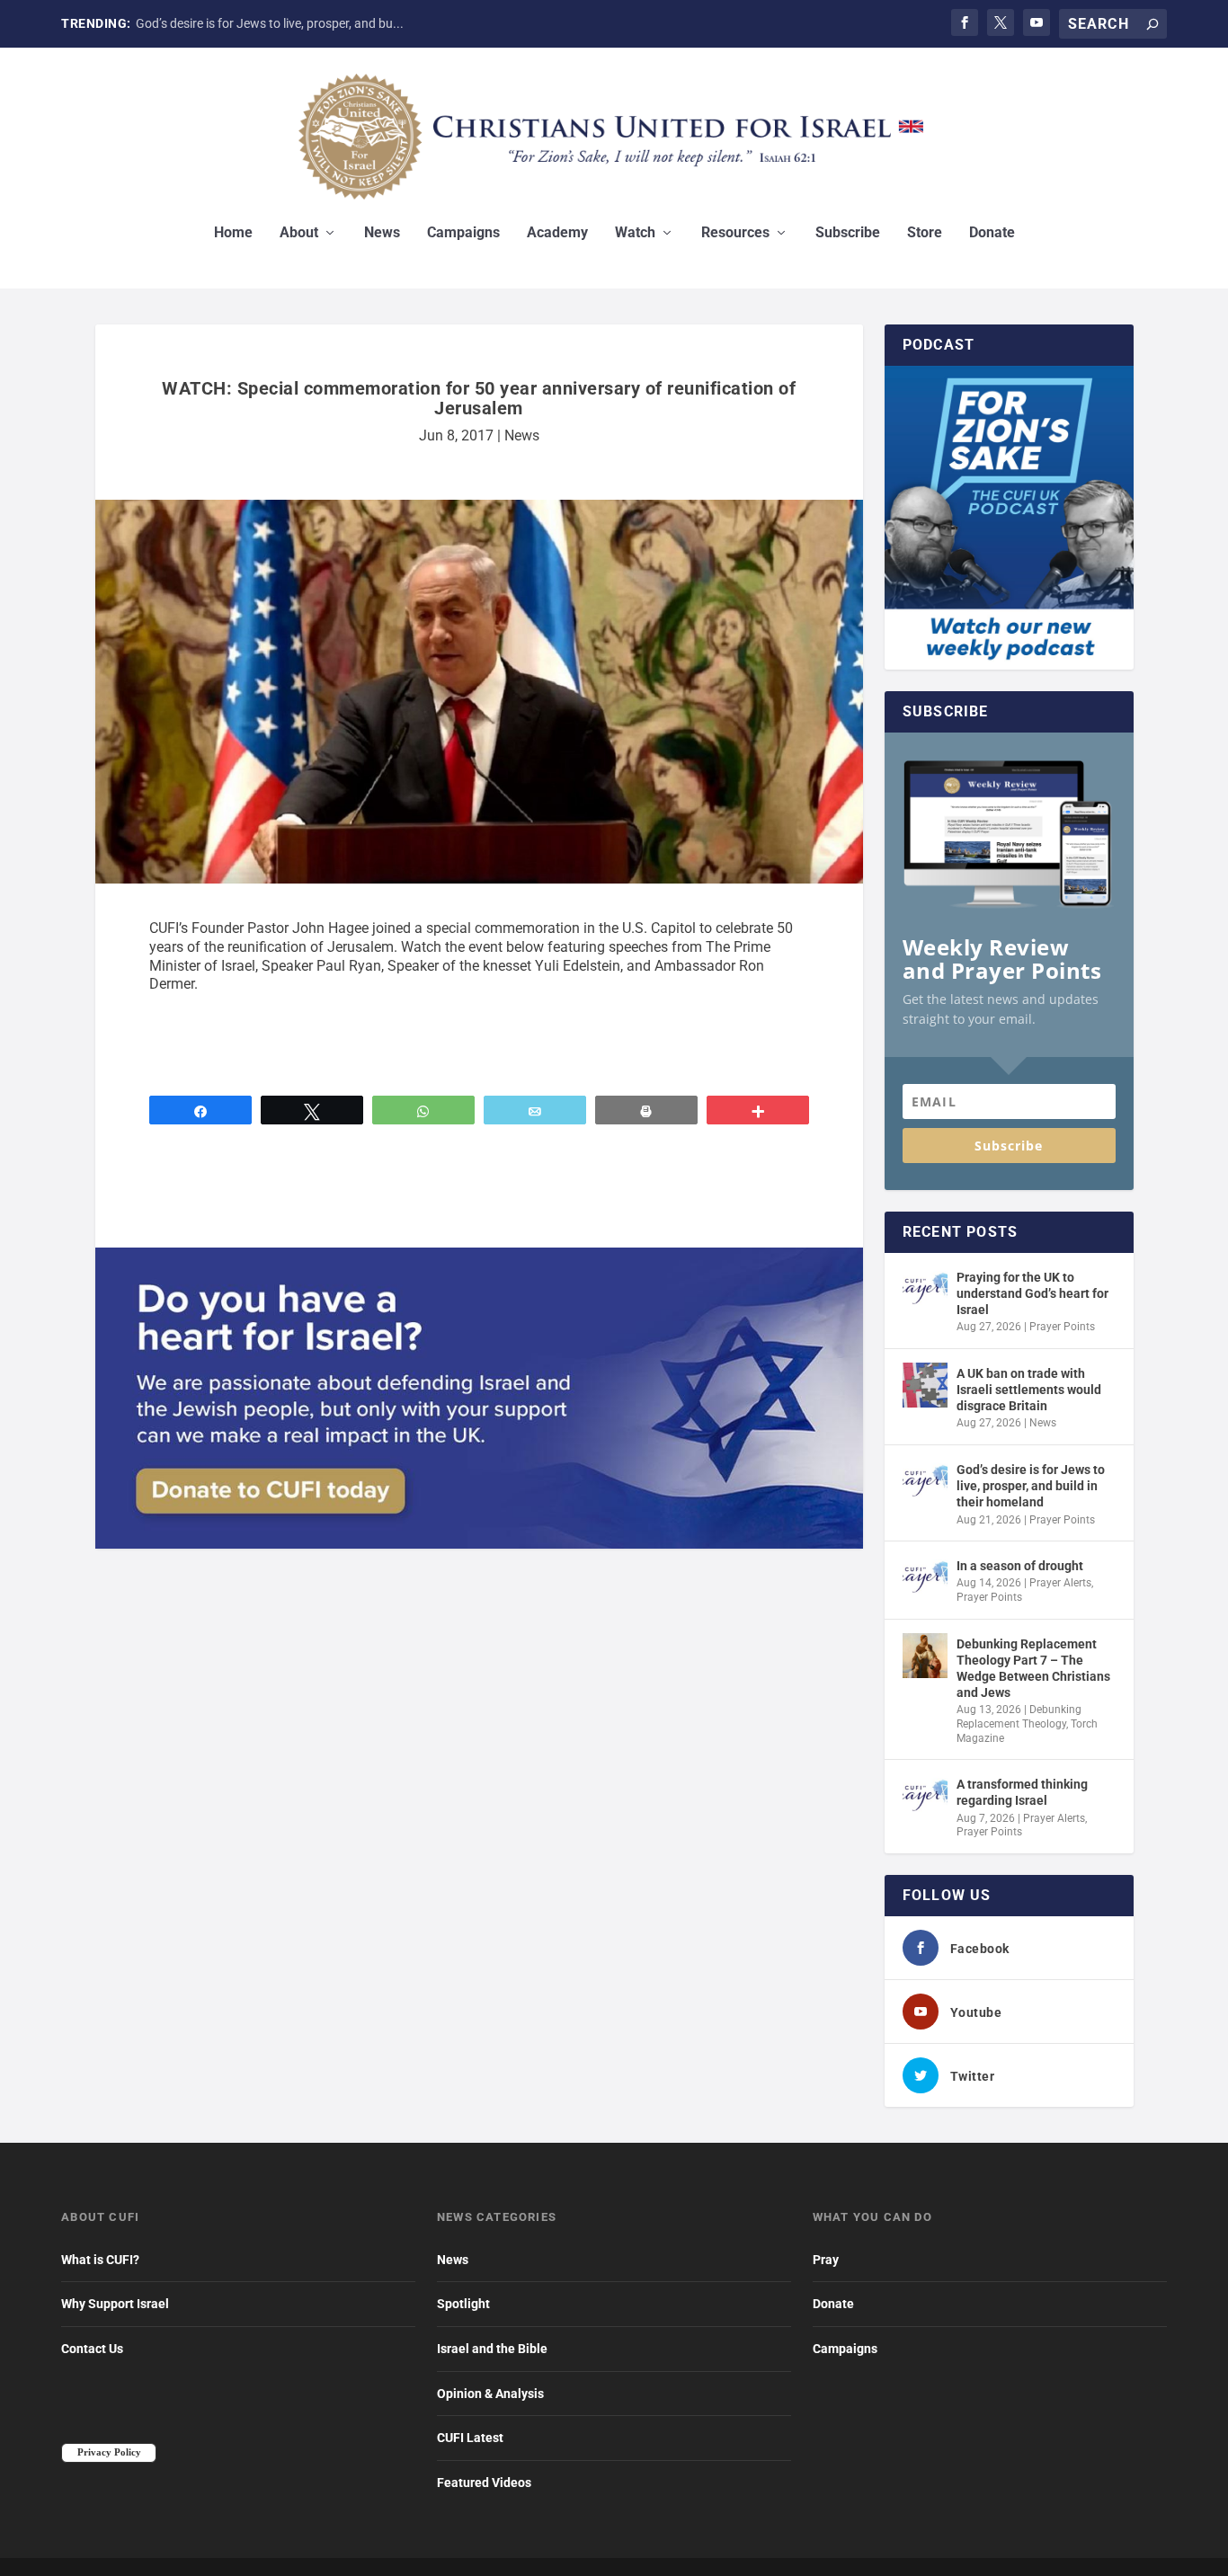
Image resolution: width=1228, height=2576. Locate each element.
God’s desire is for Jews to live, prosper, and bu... (270, 23)
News (382, 233)
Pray (826, 2260)
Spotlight (463, 2304)
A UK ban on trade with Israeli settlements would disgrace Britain (1029, 1390)
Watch (635, 233)
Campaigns (463, 233)
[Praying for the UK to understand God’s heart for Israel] (925, 1289)
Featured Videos (484, 2483)
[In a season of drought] (925, 1577)
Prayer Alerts (1060, 1583)
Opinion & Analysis (490, 2394)
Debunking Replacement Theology (1019, 1717)
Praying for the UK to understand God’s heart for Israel (1032, 1293)
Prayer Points (1062, 1327)
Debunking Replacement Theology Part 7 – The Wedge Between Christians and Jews (1033, 1669)
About (299, 233)
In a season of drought (1020, 1566)
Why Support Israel (115, 2304)
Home (233, 233)
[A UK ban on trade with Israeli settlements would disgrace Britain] (925, 1385)
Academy (557, 233)
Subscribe (848, 233)
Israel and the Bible (492, 2349)
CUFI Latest (470, 2438)
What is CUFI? (100, 2260)
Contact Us (92, 2349)
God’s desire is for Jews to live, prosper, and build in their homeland (1031, 1486)
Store (925, 233)
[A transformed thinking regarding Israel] (925, 1796)
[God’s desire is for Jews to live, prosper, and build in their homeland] (925, 1481)
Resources (735, 233)
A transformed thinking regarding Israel (1022, 1792)
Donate (992, 233)
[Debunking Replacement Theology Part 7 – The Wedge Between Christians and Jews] (925, 1656)
